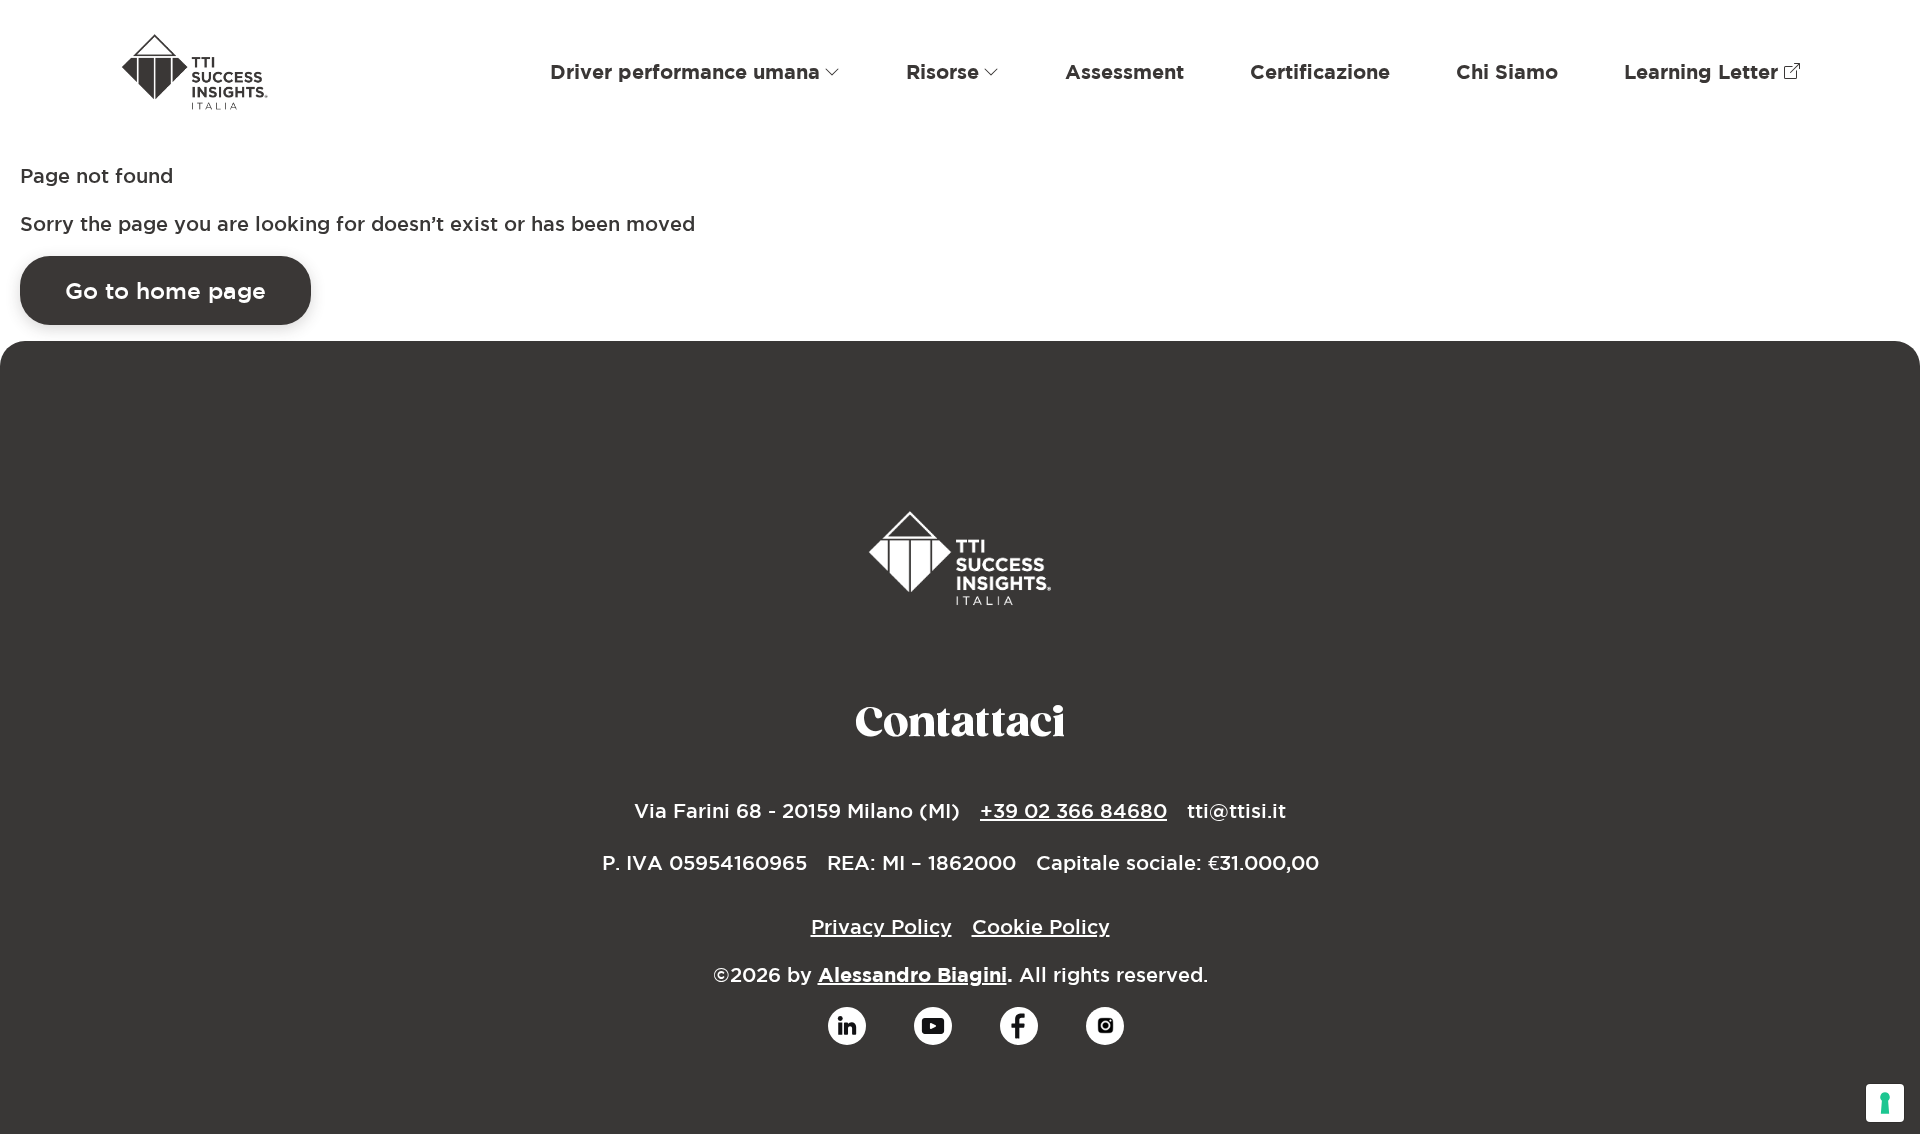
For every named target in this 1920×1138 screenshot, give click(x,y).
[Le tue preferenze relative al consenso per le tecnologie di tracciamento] (1885, 1103)
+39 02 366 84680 (1073, 810)
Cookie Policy (1041, 926)
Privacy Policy (881, 926)
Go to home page (165, 290)
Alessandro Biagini (912, 974)
